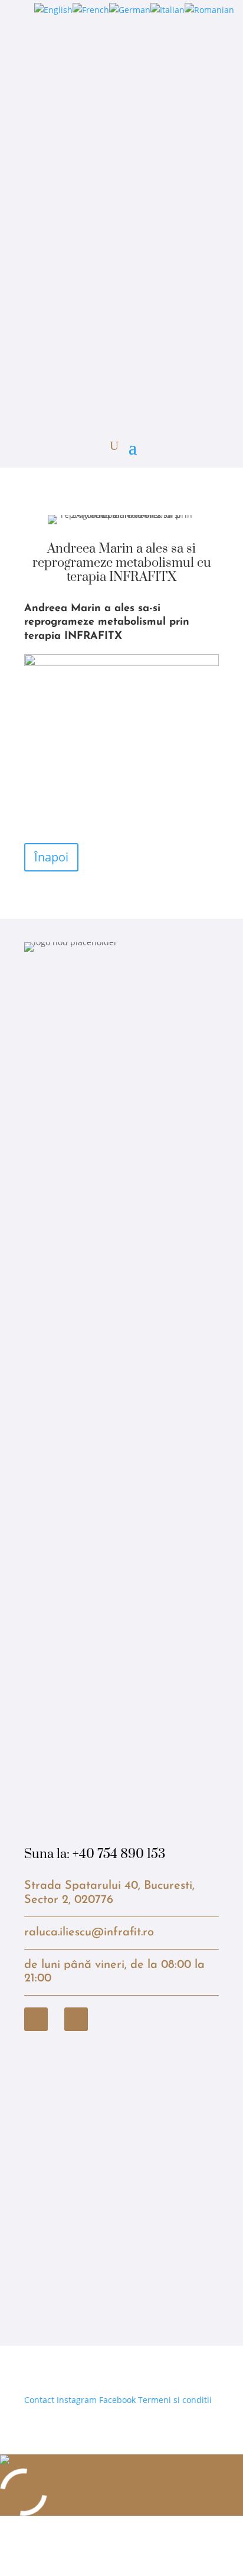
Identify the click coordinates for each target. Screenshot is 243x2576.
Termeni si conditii (175, 2400)
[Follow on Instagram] (76, 2019)
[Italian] (168, 10)
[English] (53, 10)
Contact (39, 2400)
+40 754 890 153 (119, 1854)
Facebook (117, 2400)
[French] (91, 10)
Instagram (77, 2400)
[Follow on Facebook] (36, 2019)
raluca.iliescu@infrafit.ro (89, 1932)
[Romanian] (209, 10)
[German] (130, 10)
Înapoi (51, 857)
